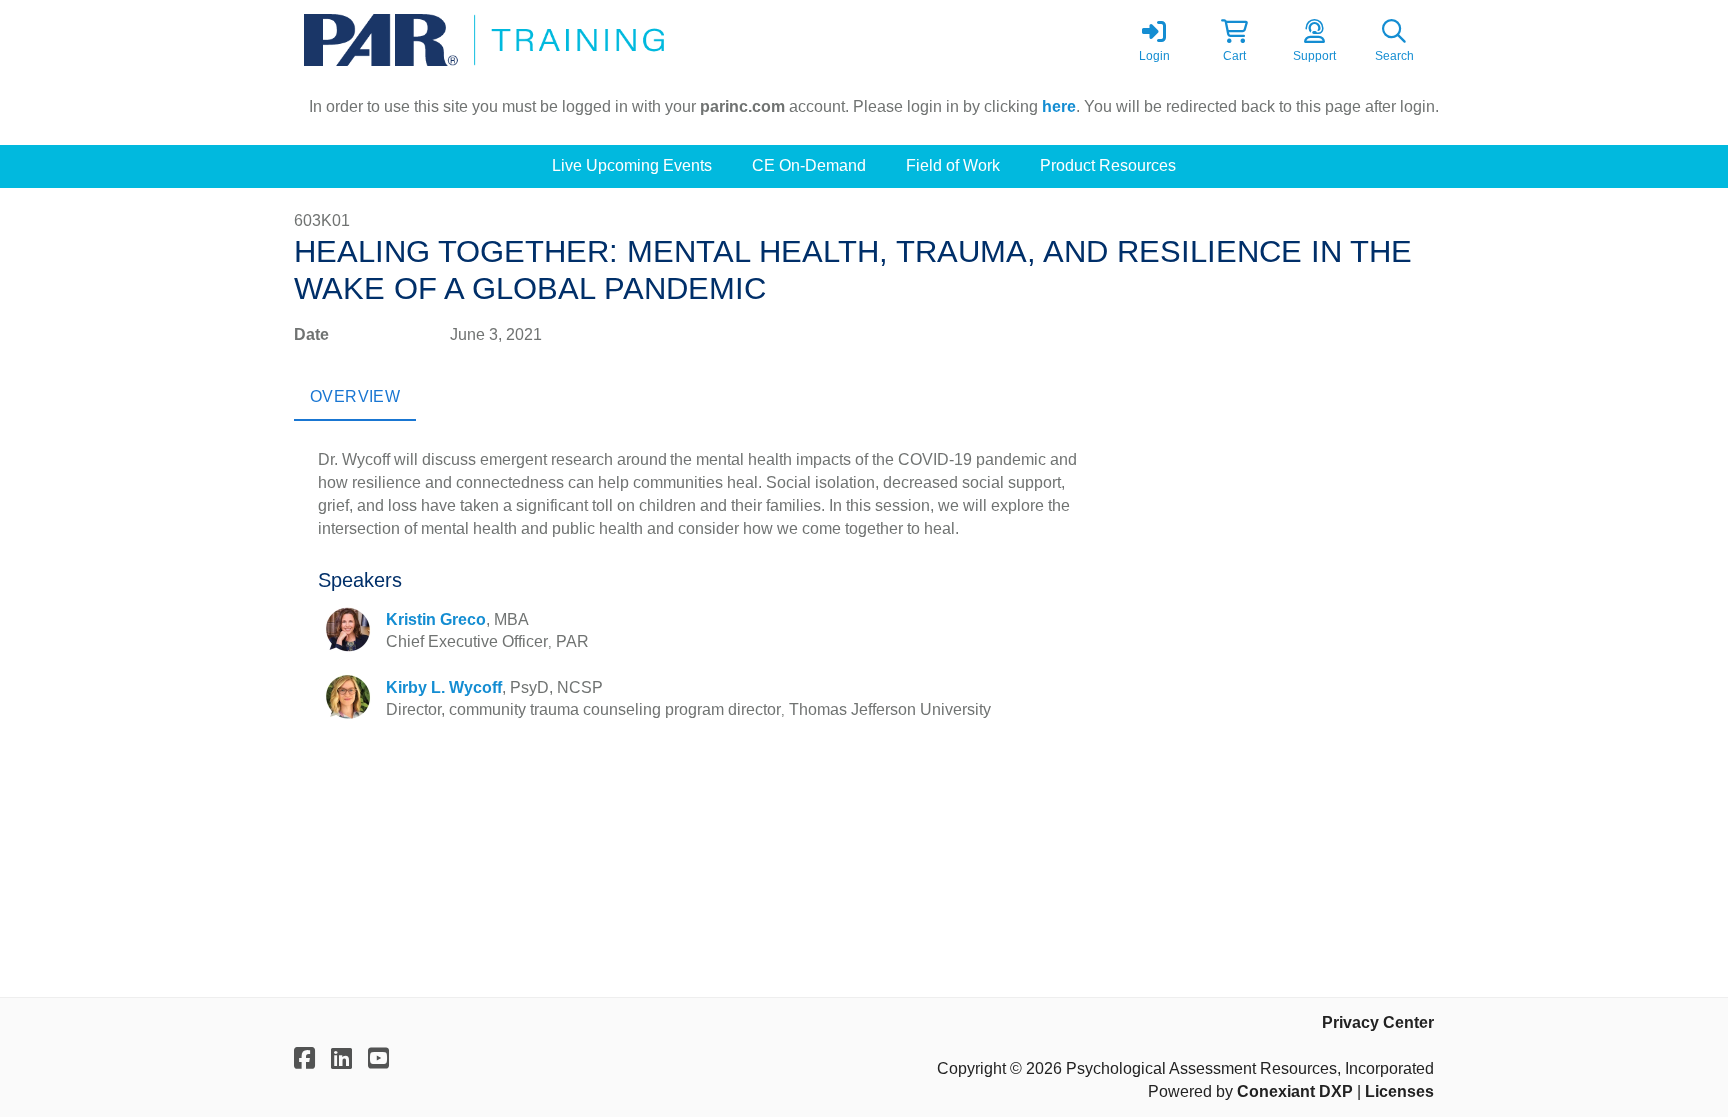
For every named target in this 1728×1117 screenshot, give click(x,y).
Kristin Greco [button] (436, 619)
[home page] (484, 40)
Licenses (1399, 1091)
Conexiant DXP (1295, 1091)
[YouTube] (378, 1058)
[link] (1154, 40)
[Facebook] (304, 1058)
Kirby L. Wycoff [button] (444, 687)
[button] (1234, 40)
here (1059, 106)
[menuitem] (632, 166)
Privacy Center (1378, 1022)
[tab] (355, 397)
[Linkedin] (341, 1058)
